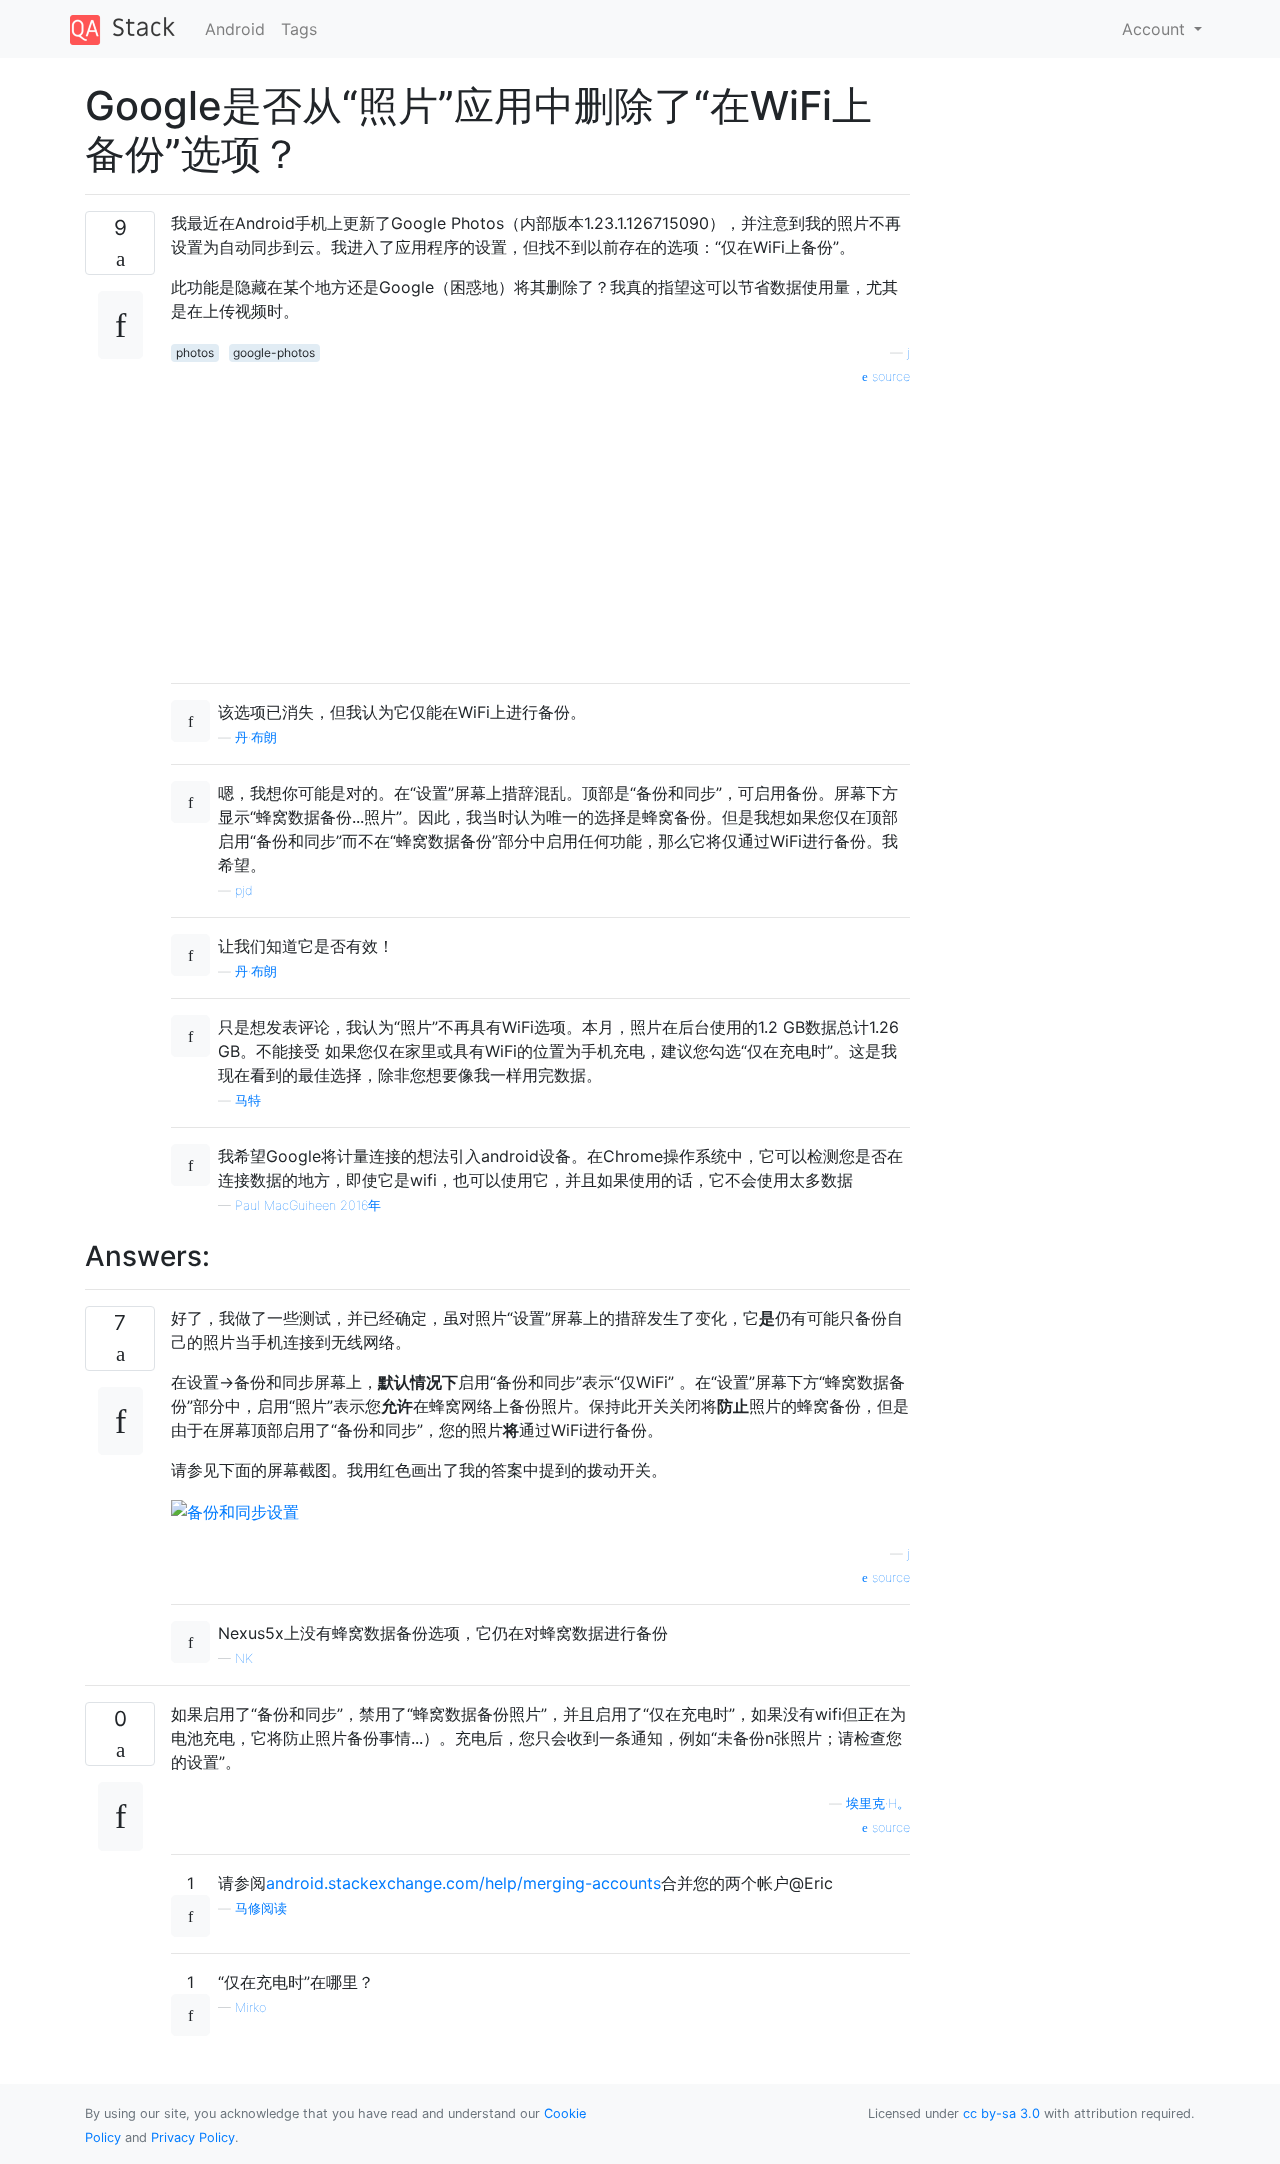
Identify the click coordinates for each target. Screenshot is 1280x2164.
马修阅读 (261, 1908)
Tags (299, 29)
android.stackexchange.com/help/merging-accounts (463, 1883)
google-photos (274, 352)
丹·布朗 (256, 737)
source (889, 376)
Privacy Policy (193, 2137)
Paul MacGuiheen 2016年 (308, 1205)
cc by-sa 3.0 (1001, 2113)
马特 (248, 1100)
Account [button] (1156, 29)
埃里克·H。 (878, 1803)
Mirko (250, 2007)
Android (235, 29)
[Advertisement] (540, 527)
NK (244, 1658)
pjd (244, 890)
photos (195, 352)
